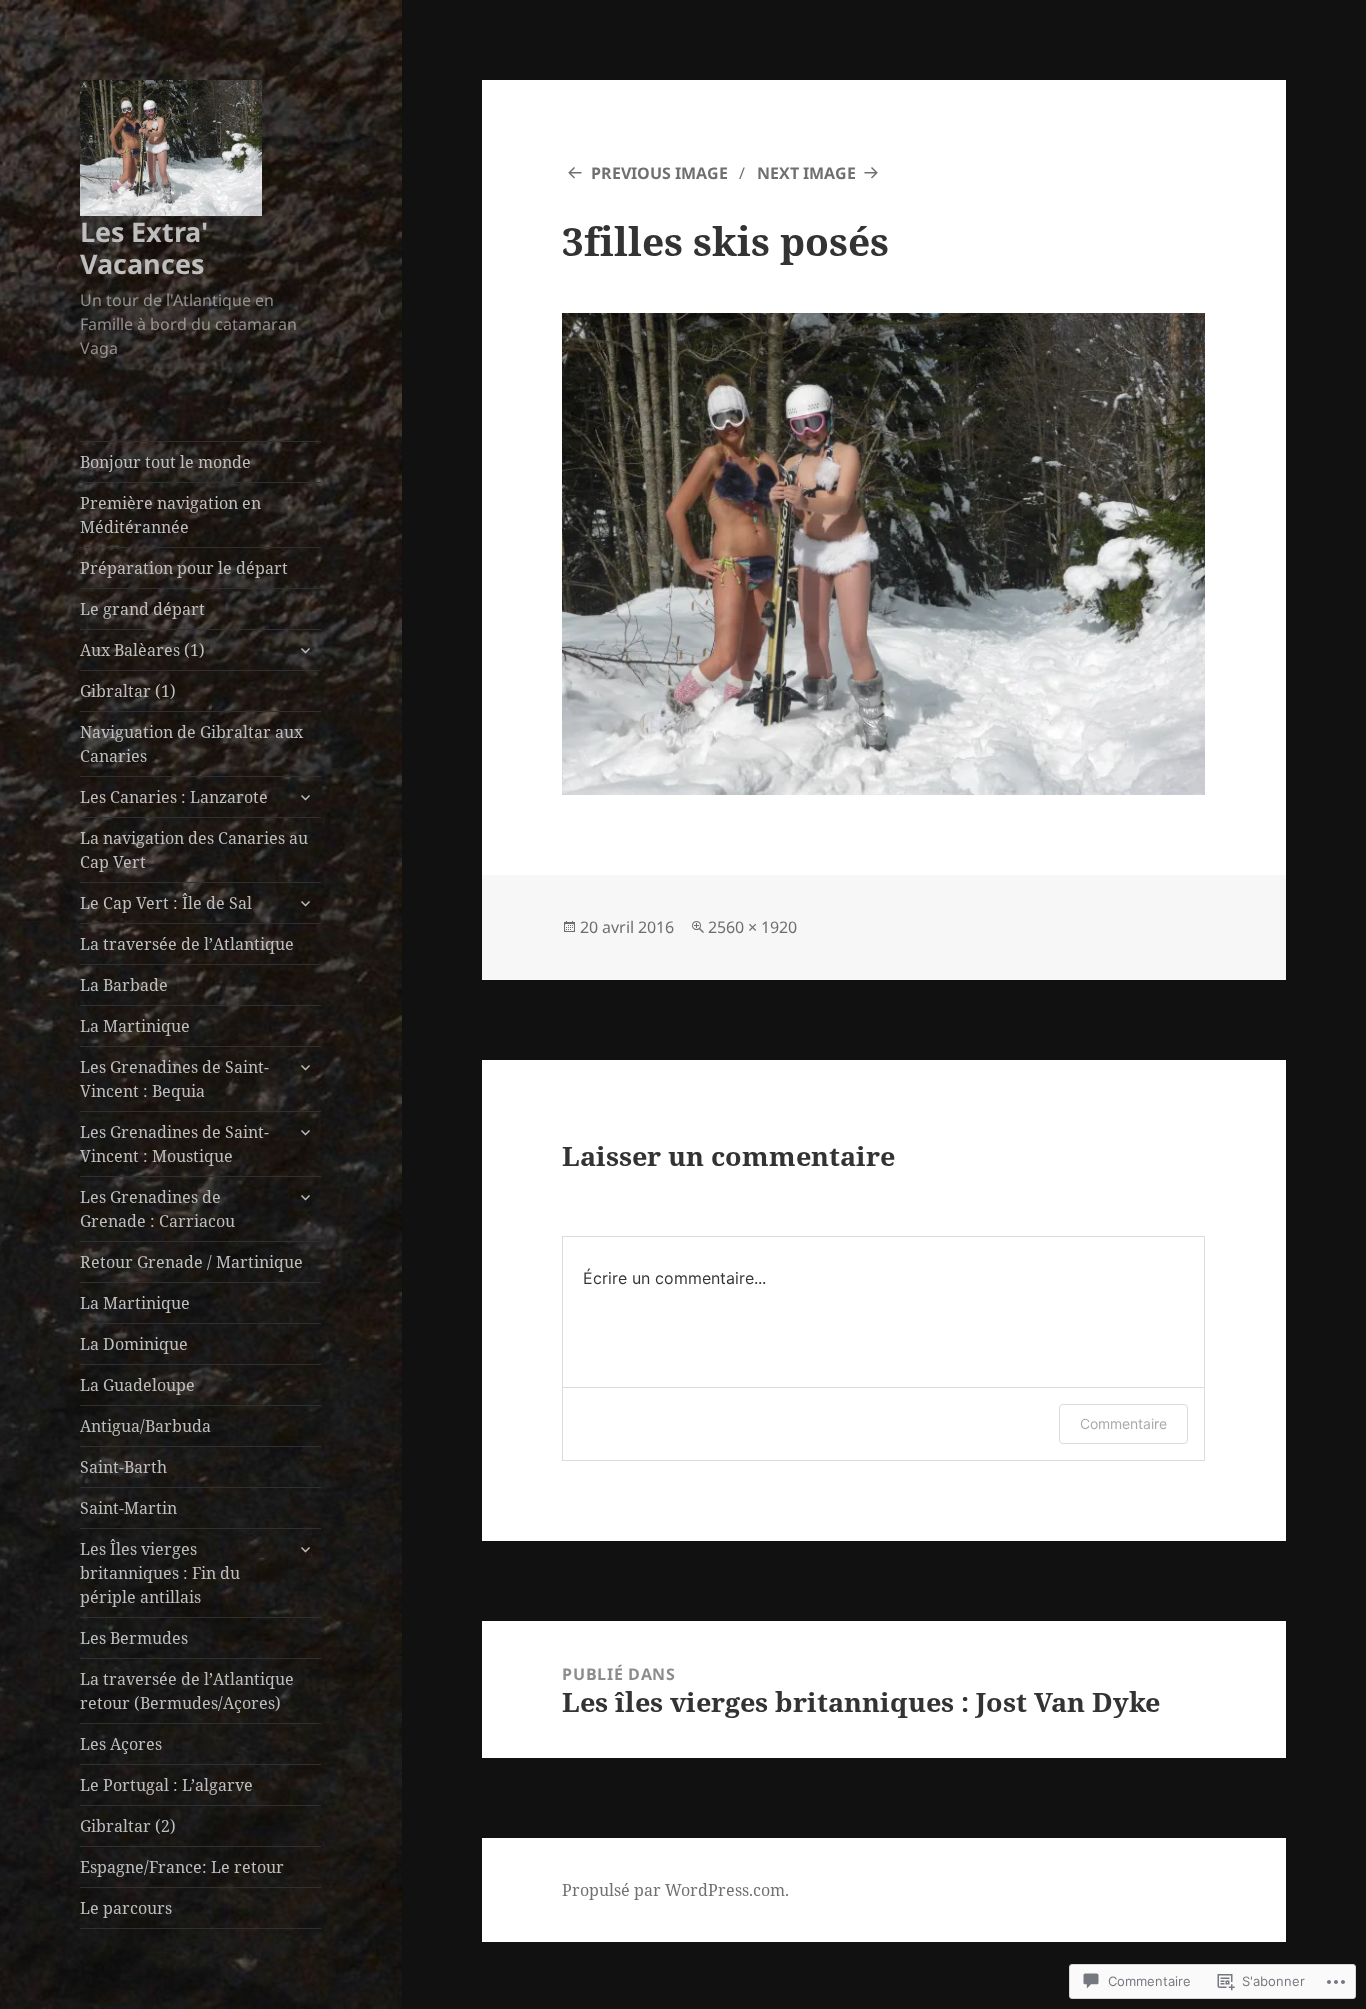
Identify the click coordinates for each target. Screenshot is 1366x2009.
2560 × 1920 (752, 927)
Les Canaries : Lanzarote (174, 797)
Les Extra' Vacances (144, 247)
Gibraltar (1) (128, 691)
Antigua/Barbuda (145, 1426)
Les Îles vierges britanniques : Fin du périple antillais (160, 1573)
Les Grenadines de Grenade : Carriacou (157, 1209)
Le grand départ (142, 609)
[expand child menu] (305, 650)
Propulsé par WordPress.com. (675, 1890)
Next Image (806, 173)
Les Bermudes (134, 1638)
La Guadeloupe (137, 1385)
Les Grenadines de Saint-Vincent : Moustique (174, 1144)
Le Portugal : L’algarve (166, 1785)
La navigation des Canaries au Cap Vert (194, 850)
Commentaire (1123, 1423)
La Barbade (124, 985)
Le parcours (126, 1908)
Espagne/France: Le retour (182, 1867)
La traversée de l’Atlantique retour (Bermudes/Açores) (187, 1691)
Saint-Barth (123, 1467)
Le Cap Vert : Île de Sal (166, 903)
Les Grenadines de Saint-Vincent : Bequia (174, 1079)
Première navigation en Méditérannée (170, 515)
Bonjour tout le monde (165, 462)
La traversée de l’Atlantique (187, 944)
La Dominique (134, 1344)
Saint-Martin (128, 1508)
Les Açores (121, 1744)
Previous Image (659, 173)
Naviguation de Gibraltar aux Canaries (191, 744)
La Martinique (135, 1026)
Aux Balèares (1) (142, 650)
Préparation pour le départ (184, 568)
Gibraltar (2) (128, 1826)
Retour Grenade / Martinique (191, 1262)
